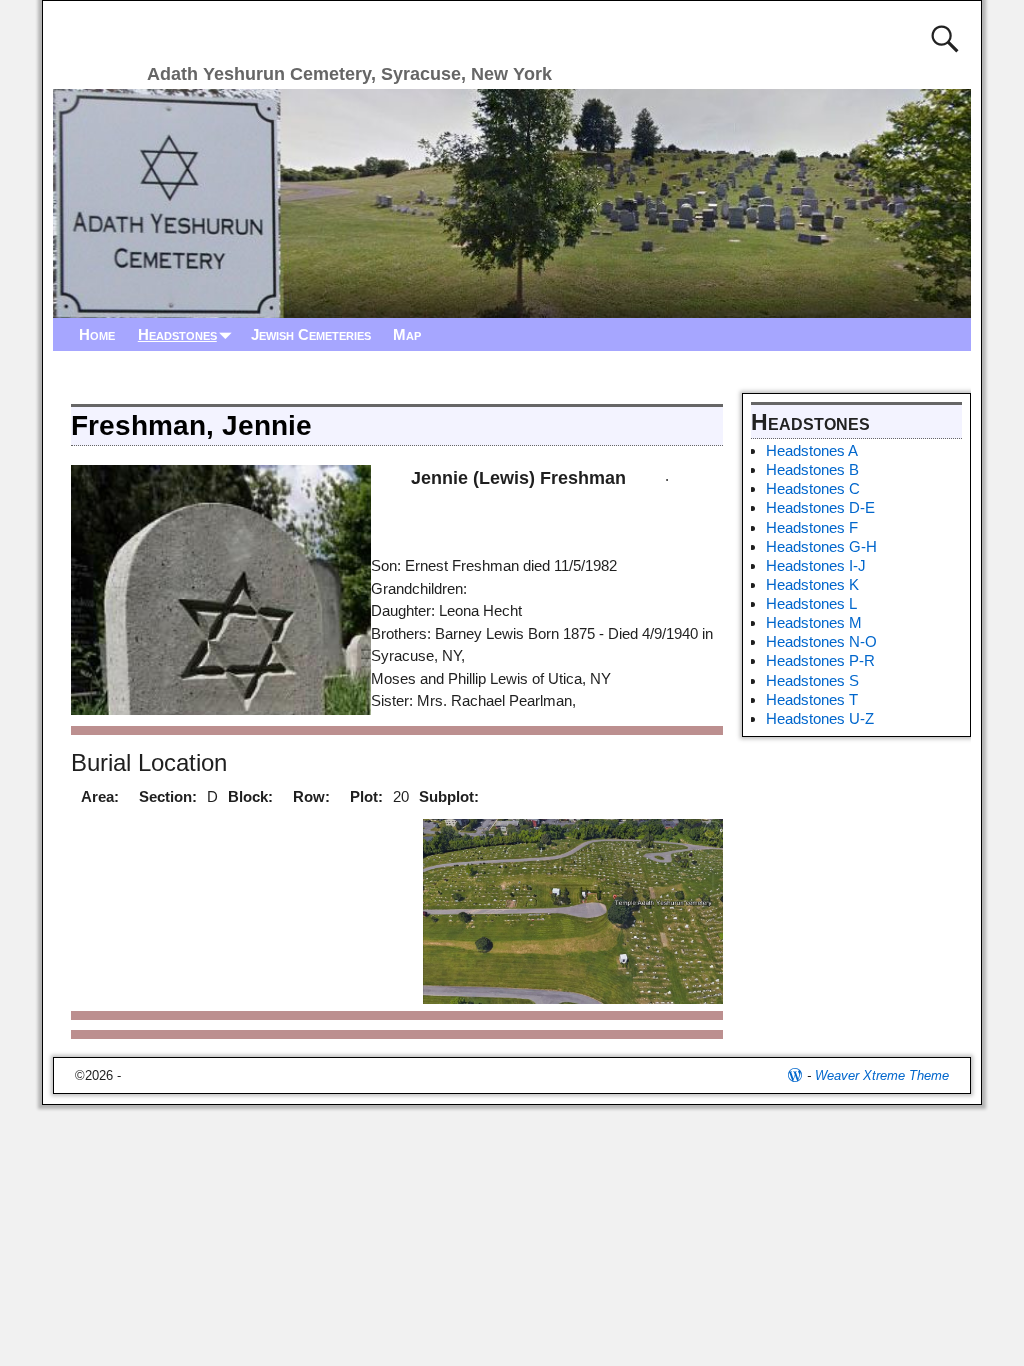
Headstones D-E (820, 507)
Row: (311, 796)
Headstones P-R (820, 660)
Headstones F (812, 527)
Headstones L (811, 603)
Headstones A (812, 450)
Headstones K (812, 584)
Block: (250, 796)
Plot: (366, 796)
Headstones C (813, 488)
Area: (100, 796)
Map (407, 334)
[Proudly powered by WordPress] (795, 1075)
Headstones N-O (821, 641)
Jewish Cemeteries (311, 334)
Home (97, 334)
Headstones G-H (821, 546)
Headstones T (812, 699)
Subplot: (449, 796)
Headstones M (814, 622)
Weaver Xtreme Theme (882, 1075)
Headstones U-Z (820, 718)
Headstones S (812, 680)
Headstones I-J (816, 565)
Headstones (177, 334)
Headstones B (812, 469)
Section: (168, 796)
